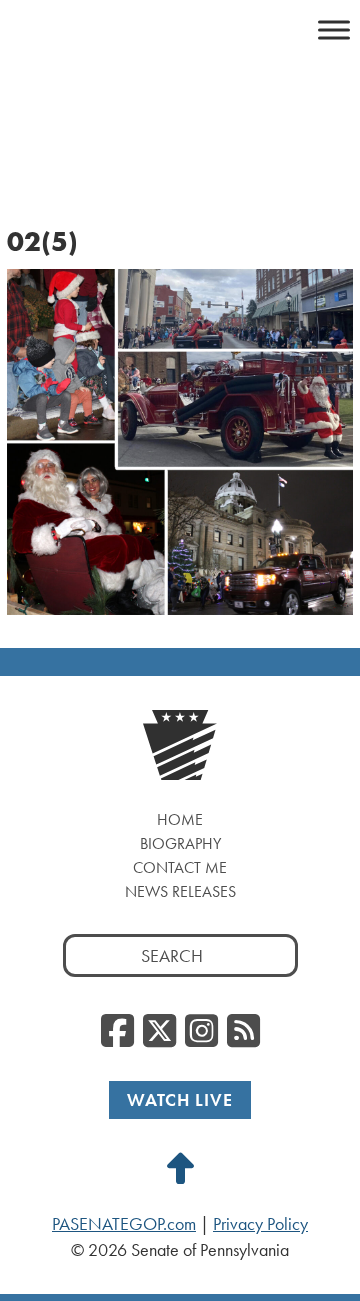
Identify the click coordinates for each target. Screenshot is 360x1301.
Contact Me (180, 867)
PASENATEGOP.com (124, 1224)
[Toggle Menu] (334, 29)
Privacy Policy (260, 1224)
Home (180, 819)
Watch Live (180, 1099)
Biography (180, 843)
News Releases (180, 891)
